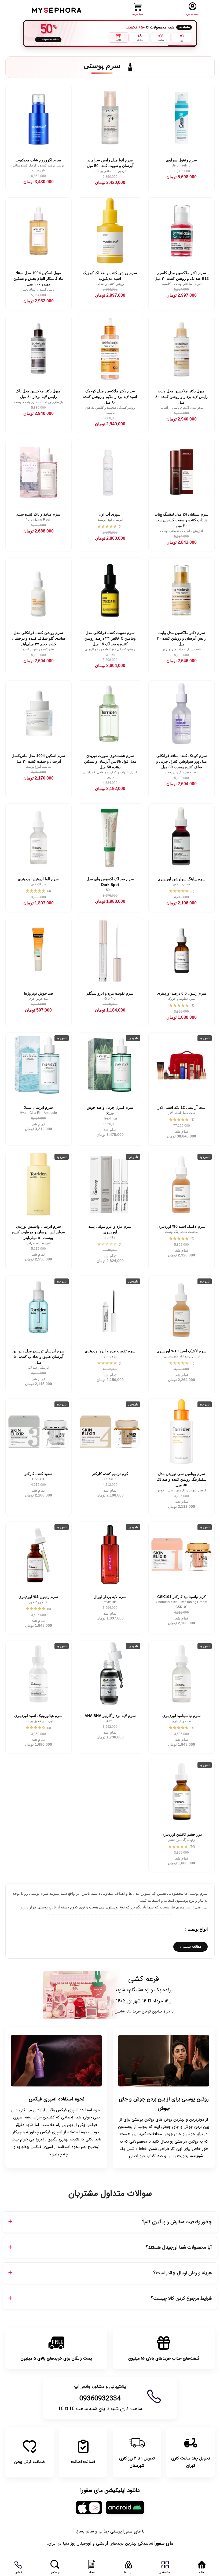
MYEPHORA (57, 10)
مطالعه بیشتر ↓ (190, 1947)
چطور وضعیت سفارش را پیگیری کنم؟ (177, 2222)
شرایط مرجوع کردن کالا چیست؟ (181, 2298)
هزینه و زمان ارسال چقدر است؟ (182, 2273)
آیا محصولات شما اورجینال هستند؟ (179, 2247)
